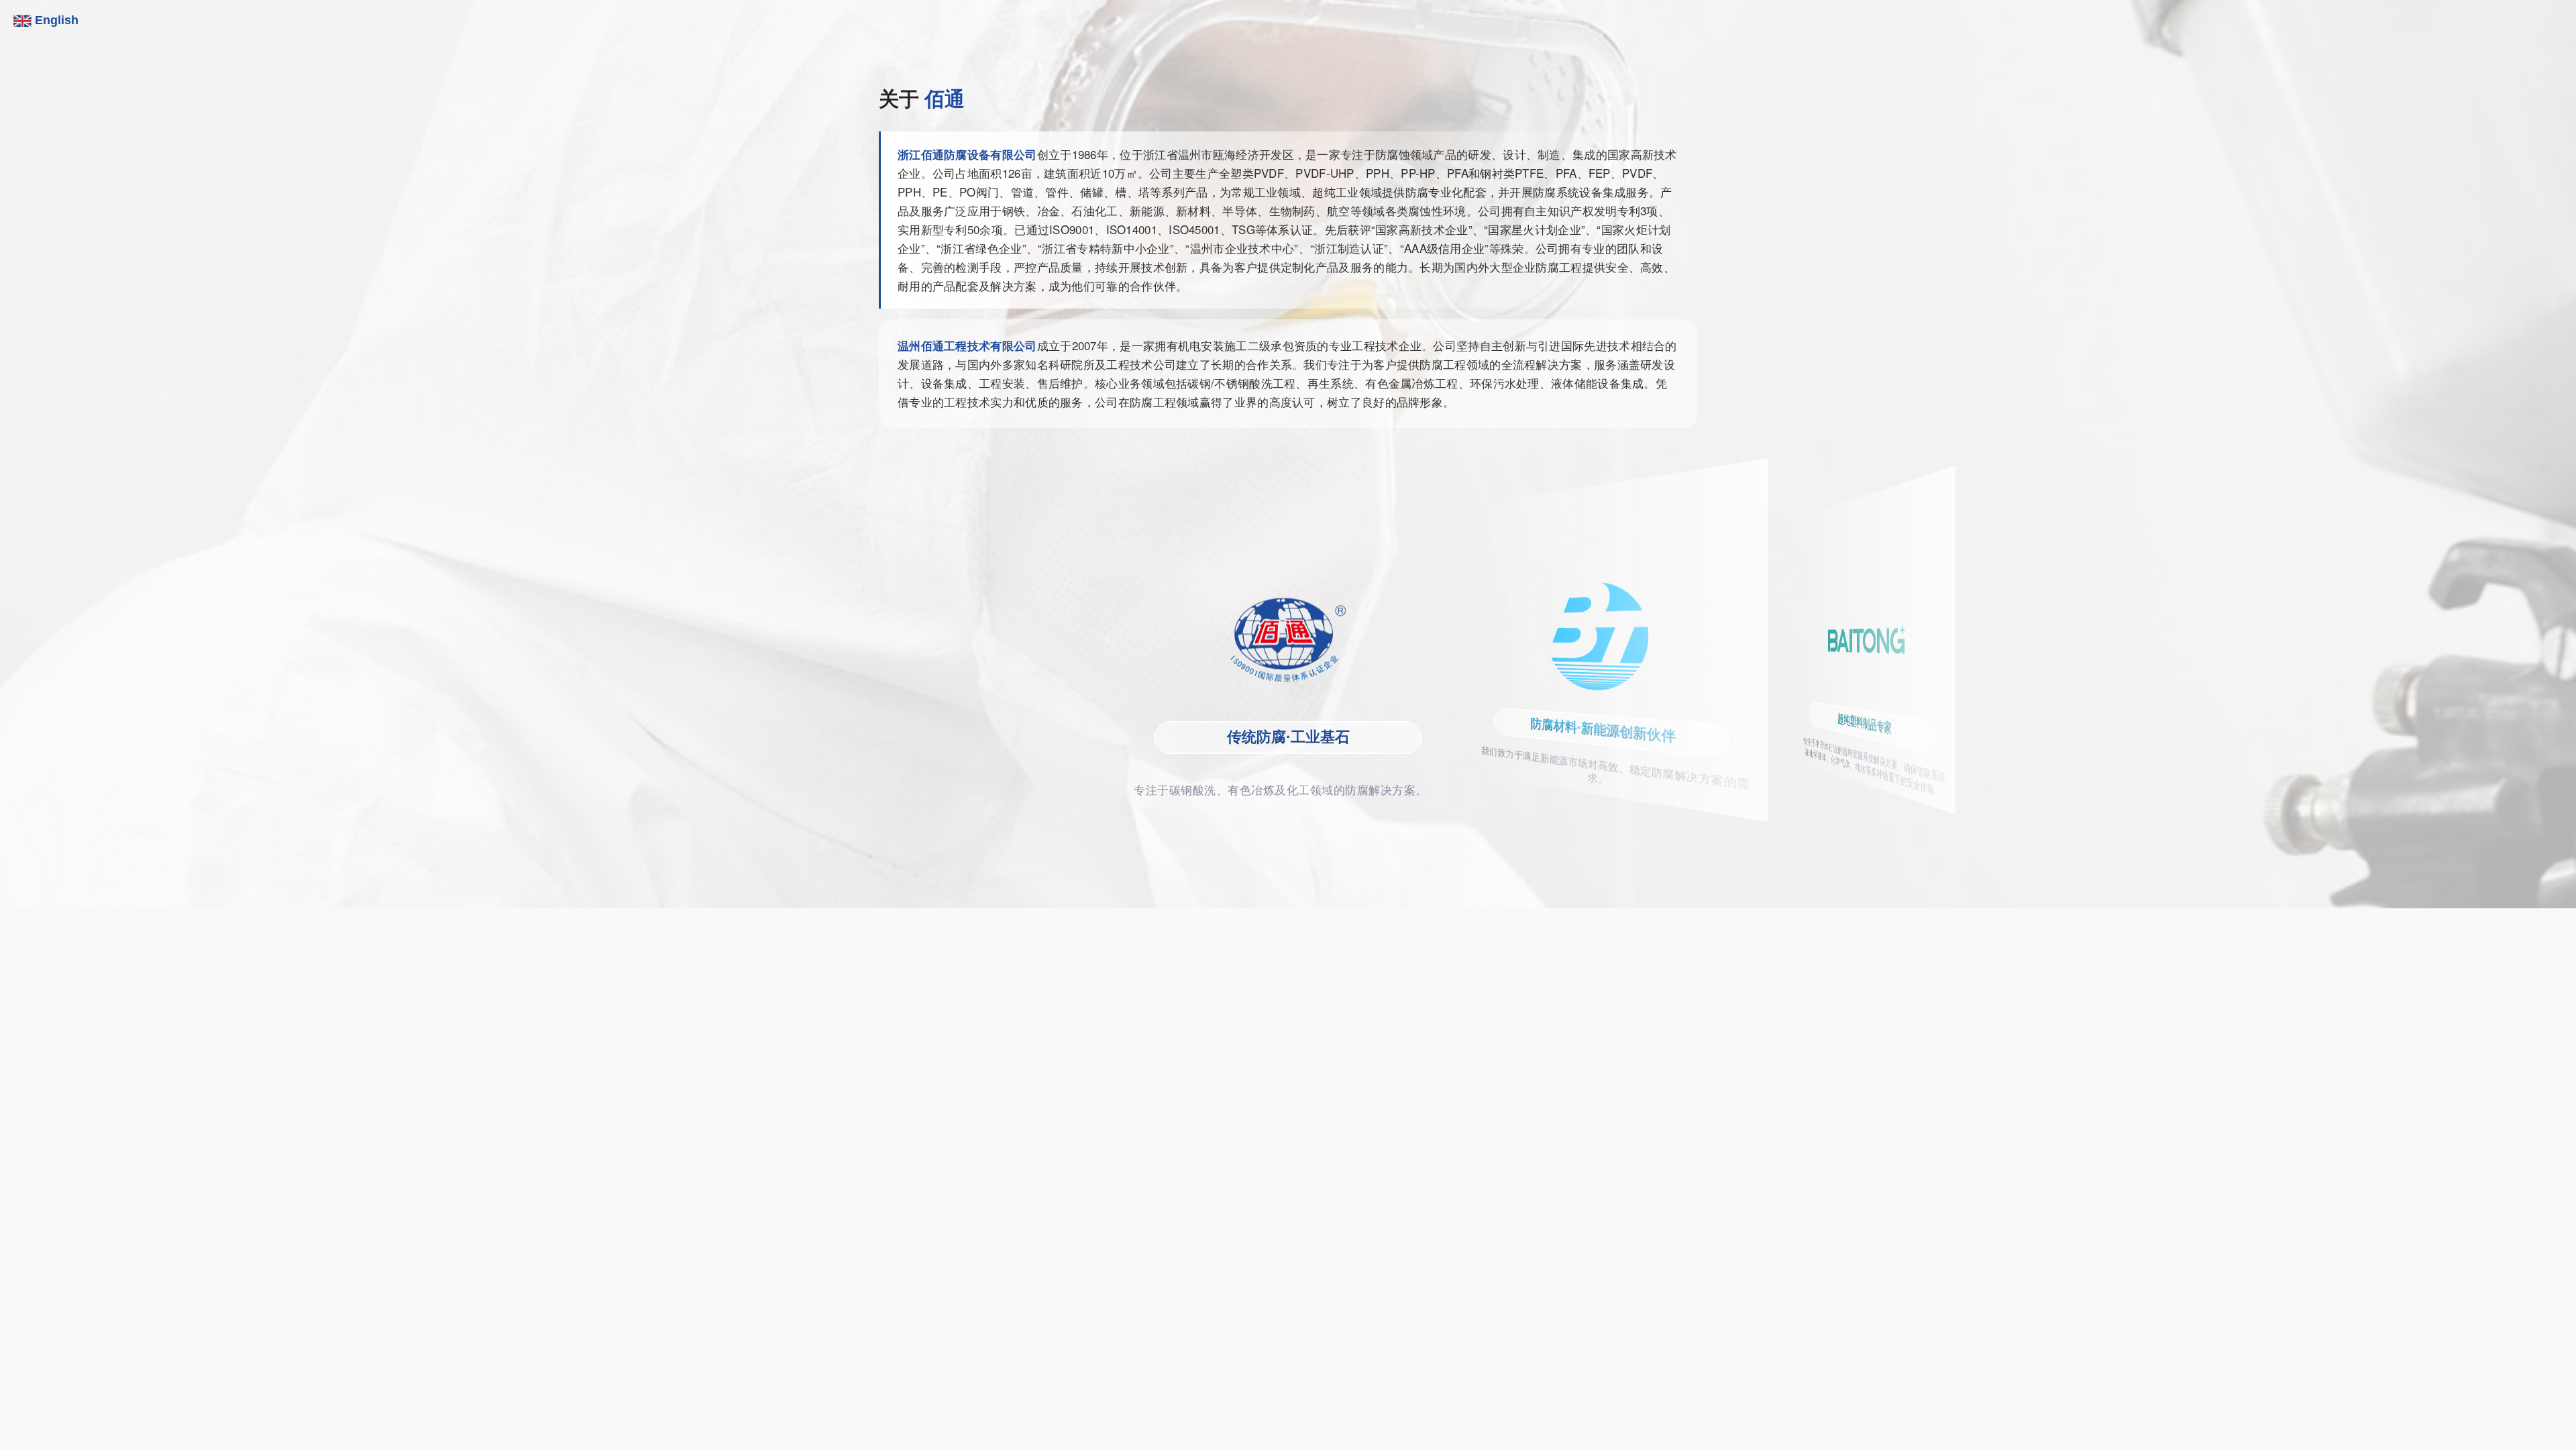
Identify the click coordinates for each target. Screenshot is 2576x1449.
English (55, 20)
